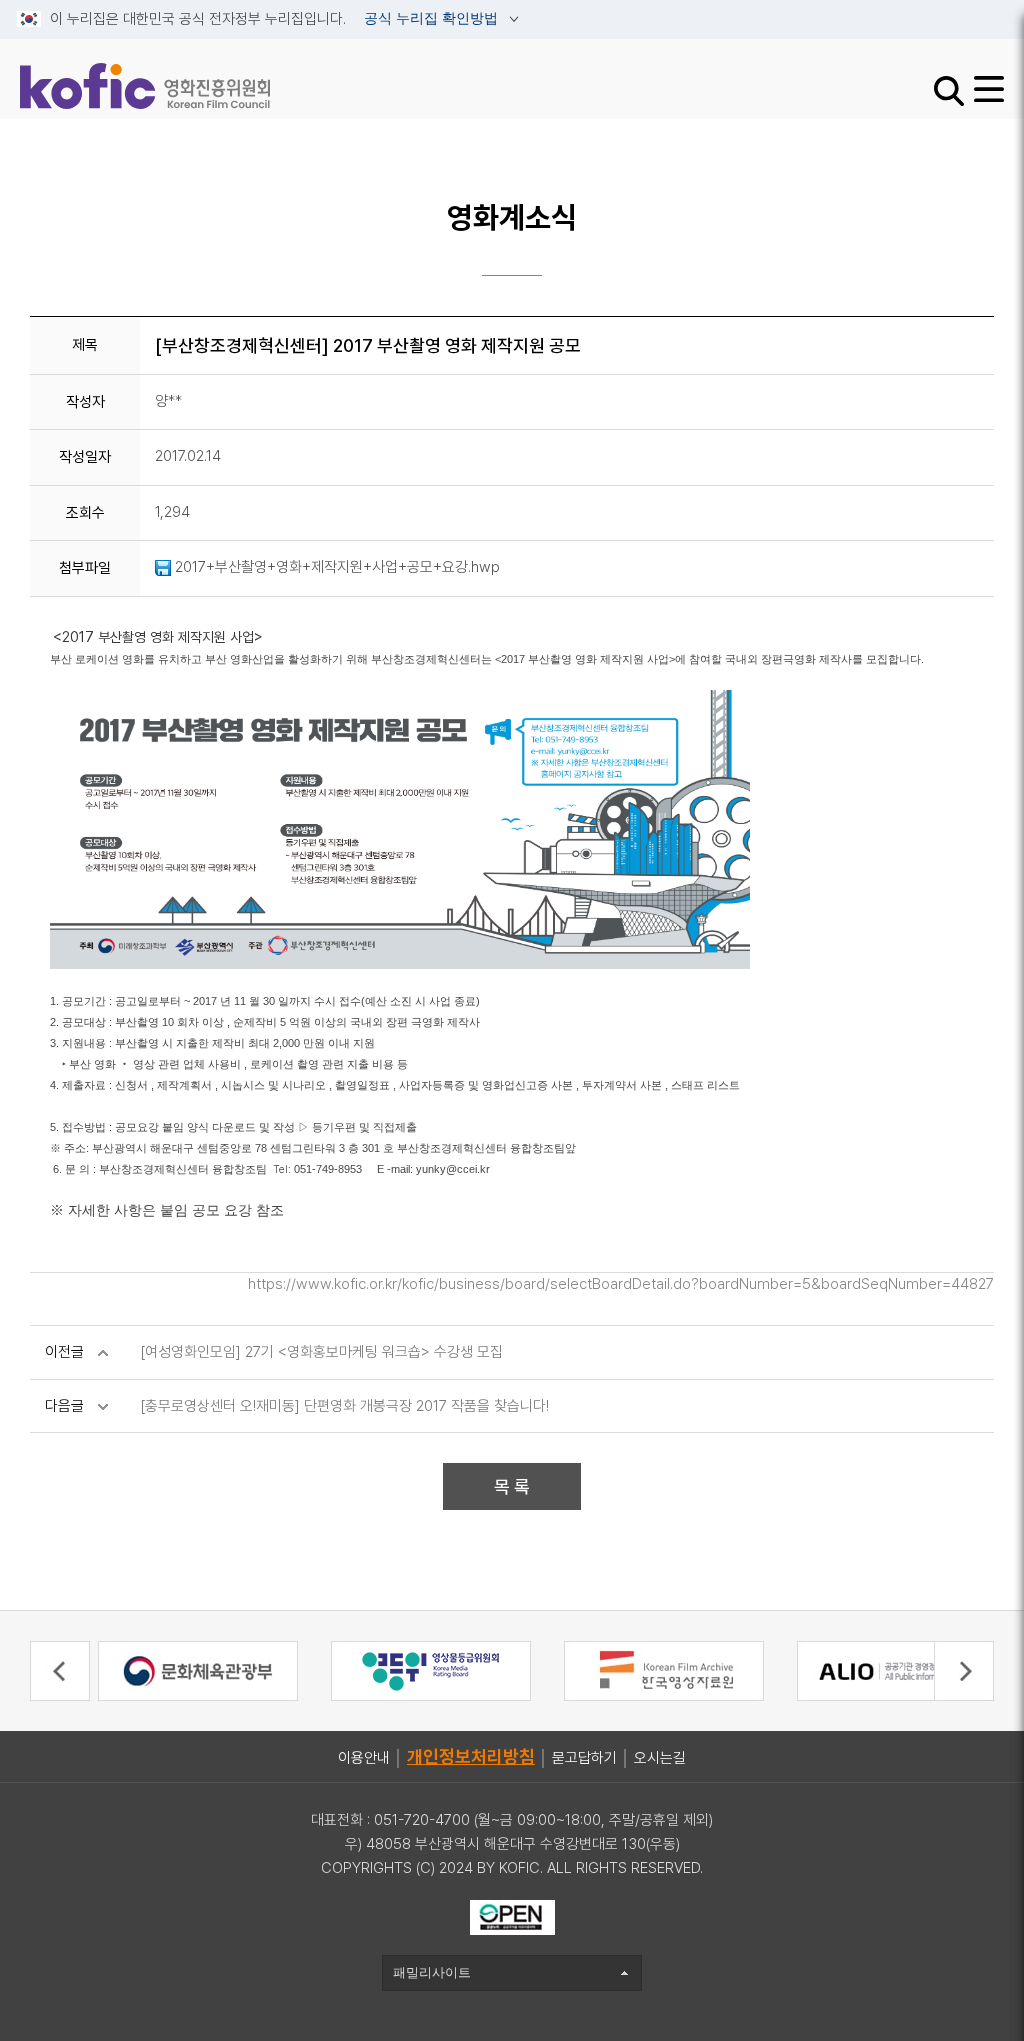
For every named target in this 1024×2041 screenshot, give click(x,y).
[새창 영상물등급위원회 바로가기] (431, 1670)
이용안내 (364, 1758)
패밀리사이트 (432, 1972)
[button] (60, 1671)
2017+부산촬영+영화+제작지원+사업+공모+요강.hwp (335, 567)
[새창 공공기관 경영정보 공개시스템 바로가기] (897, 1670)
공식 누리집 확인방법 (433, 19)
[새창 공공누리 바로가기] (512, 1916)
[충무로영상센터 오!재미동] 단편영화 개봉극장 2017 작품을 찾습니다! (344, 1406)
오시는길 (660, 1758)
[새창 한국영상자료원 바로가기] (664, 1670)
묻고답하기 (584, 1758)
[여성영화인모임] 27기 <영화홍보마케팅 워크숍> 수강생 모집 (321, 1352)
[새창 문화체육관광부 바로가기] (198, 1670)
